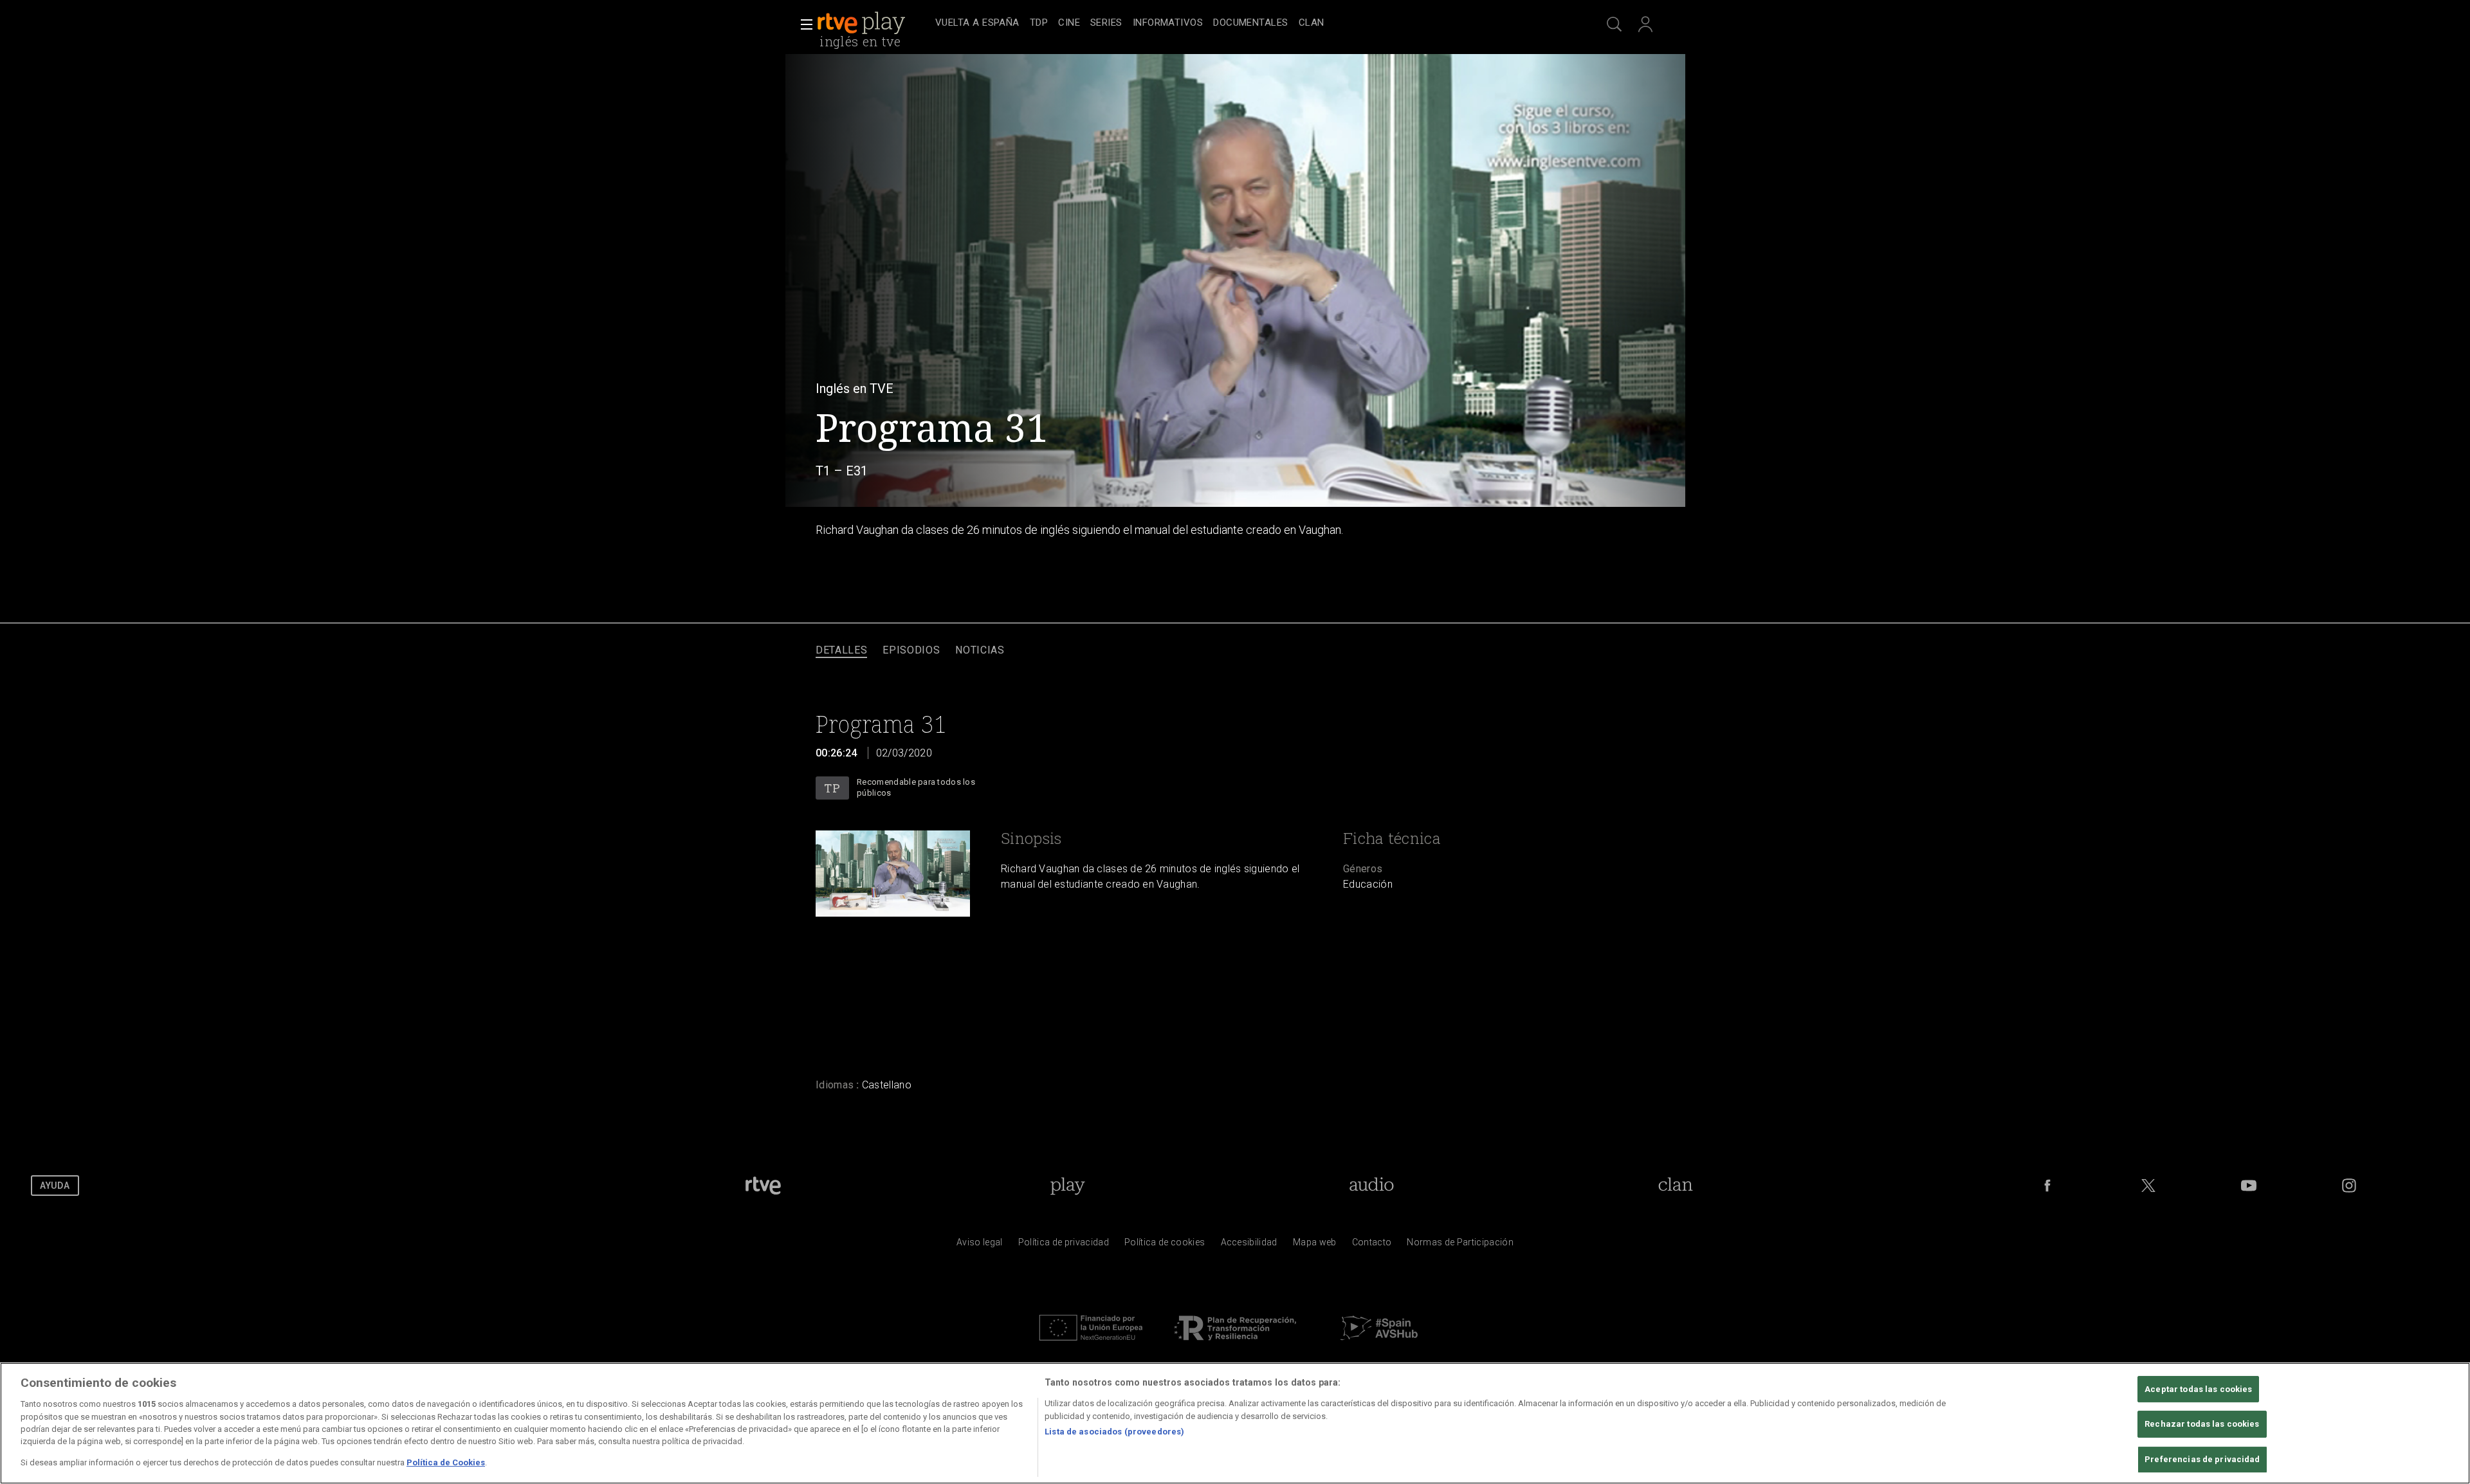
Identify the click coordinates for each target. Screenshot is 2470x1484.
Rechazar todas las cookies (2202, 1424)
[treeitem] (977, 23)
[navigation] (1249, 23)
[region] (1235, 1423)
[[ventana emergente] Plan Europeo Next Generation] (1091, 1344)
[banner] (874, 23)
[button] (803, 24)
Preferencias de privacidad (2202, 1459)
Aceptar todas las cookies (2198, 1389)
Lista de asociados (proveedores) (1114, 1432)
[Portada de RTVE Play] (863, 23)
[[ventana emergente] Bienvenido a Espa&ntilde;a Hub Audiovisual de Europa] (1379, 1344)
